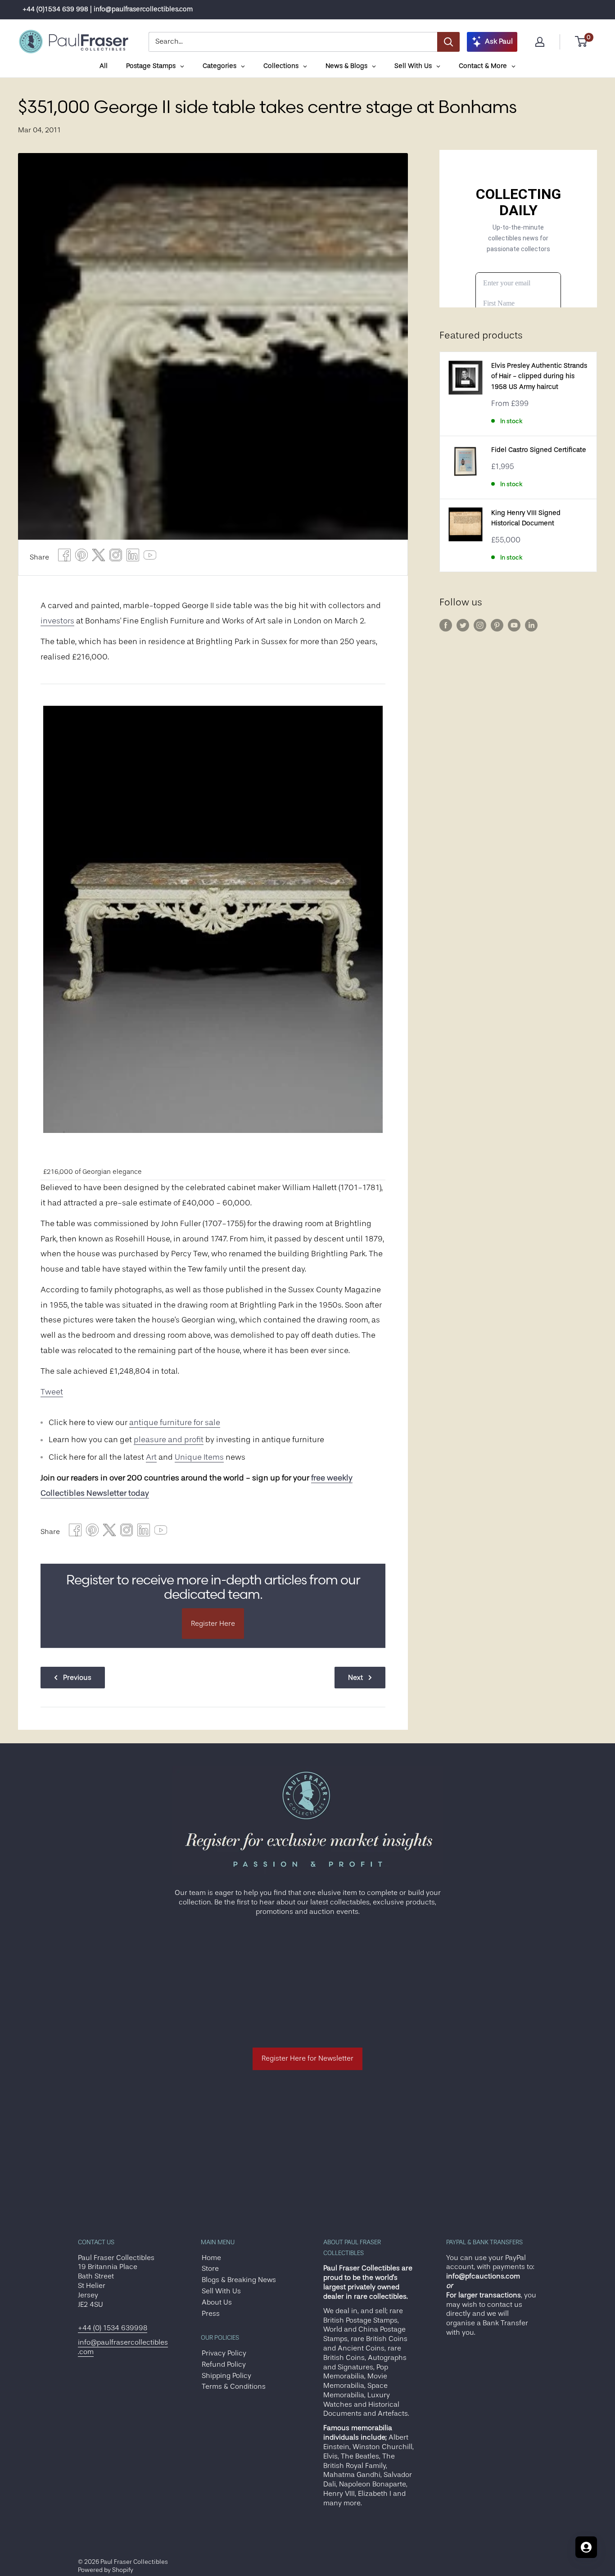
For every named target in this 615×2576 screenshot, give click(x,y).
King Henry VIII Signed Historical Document (526, 518)
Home (211, 2258)
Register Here (213, 1624)
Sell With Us (221, 2291)
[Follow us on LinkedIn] (531, 625)
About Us (217, 2302)
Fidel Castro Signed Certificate (539, 450)
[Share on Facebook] (64, 557)
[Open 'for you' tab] (586, 2547)
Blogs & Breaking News (239, 2280)
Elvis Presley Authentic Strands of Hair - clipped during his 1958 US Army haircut (539, 376)
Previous (77, 1678)
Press (211, 2314)
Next (355, 1678)
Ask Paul (499, 41)
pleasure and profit (169, 1439)
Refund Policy (224, 2364)
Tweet (52, 1392)
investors (57, 621)
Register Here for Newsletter (307, 2058)
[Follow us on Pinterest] (497, 625)
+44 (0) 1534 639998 (113, 2328)
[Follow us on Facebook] (446, 625)
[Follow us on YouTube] (514, 625)
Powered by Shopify (106, 2570)
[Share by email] (116, 557)
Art (151, 1457)
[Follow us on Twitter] (463, 625)
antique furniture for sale (175, 1422)
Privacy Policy (224, 2353)
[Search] (448, 42)
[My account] (540, 42)
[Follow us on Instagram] (480, 625)
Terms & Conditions (234, 2387)
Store (210, 2269)
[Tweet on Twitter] (99, 557)
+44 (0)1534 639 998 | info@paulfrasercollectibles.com (108, 9)
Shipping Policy (226, 2376)
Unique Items (199, 1457)
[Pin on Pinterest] (81, 557)
